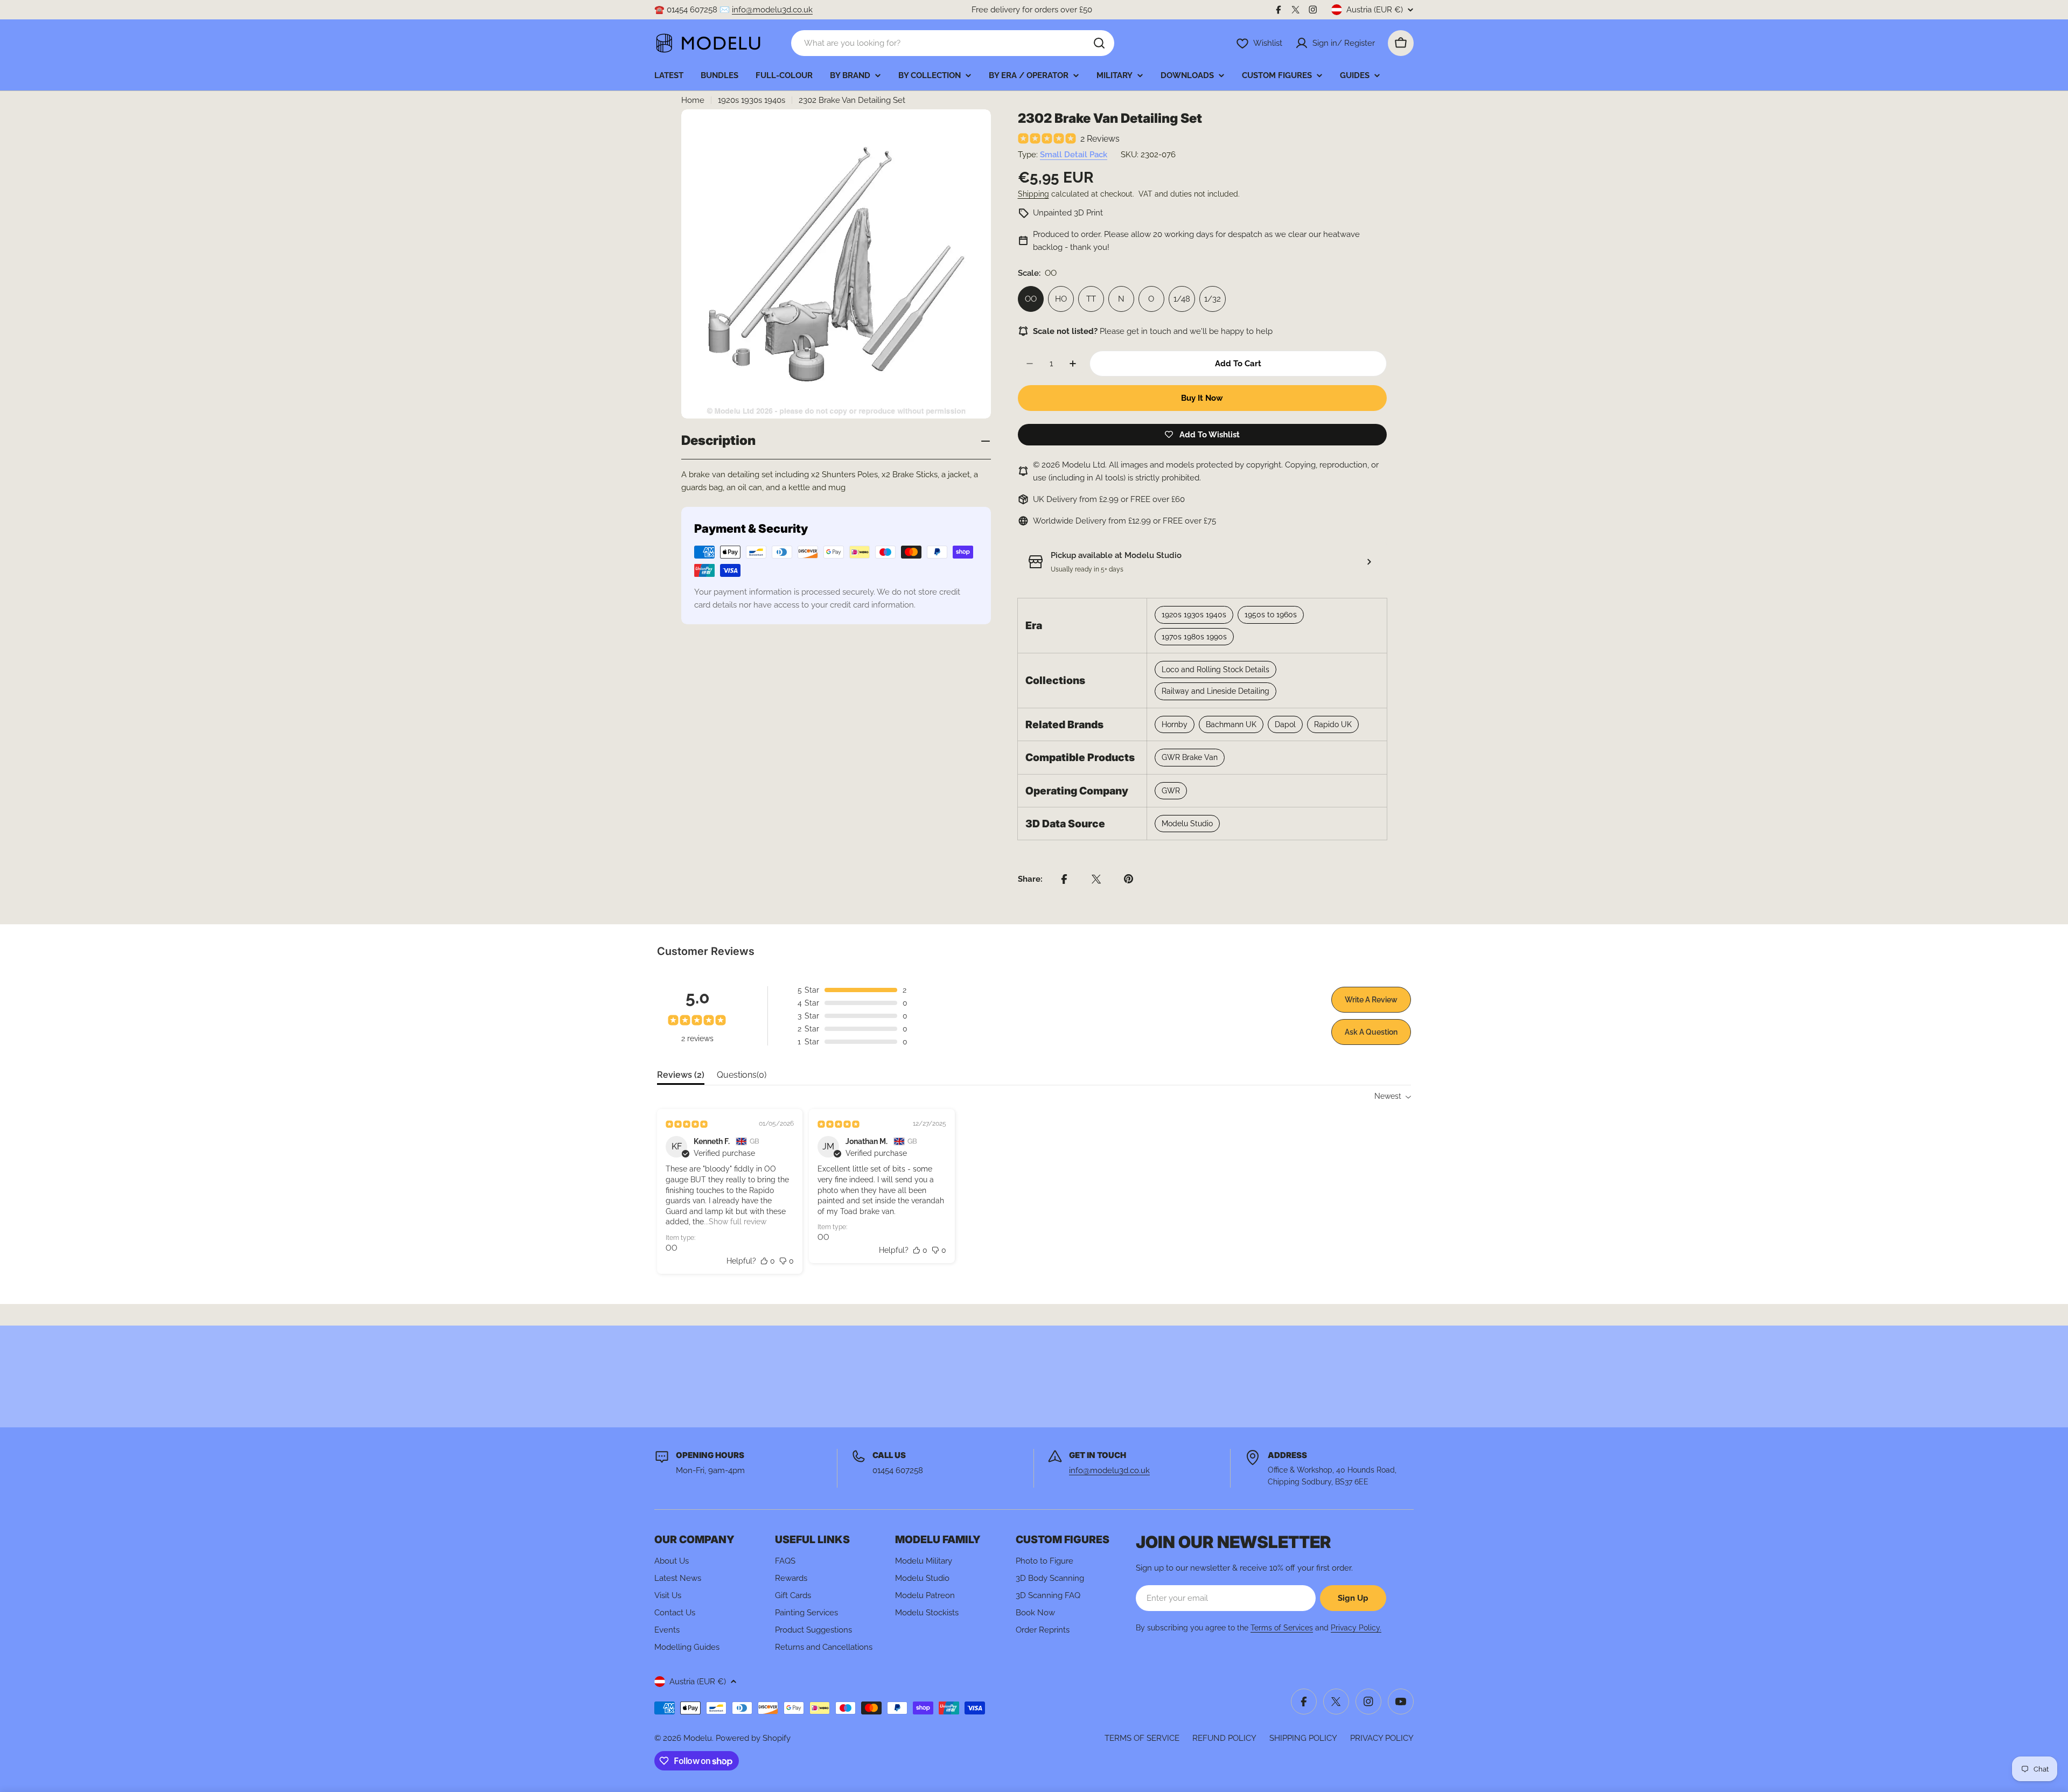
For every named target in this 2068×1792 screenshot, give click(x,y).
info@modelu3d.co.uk (772, 10)
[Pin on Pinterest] (1129, 879)
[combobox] (953, 43)
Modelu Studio (1187, 824)
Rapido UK (1333, 724)
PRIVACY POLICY (1382, 1738)
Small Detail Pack (1074, 155)
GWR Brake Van (1190, 757)
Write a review (1371, 1000)
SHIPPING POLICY (1303, 1738)
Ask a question (1371, 1032)
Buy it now (1202, 398)
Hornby (1175, 724)
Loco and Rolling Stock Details (1215, 670)
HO (1061, 299)
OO (1031, 299)
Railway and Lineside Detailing (1215, 691)
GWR (1171, 791)
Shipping (1033, 194)
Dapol (1285, 724)
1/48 (1182, 299)
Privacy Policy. (1356, 1628)
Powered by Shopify (753, 1738)
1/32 (1213, 299)
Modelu (698, 1738)
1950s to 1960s (1271, 615)
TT (1091, 299)
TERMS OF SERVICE (1142, 1738)
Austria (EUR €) (1375, 10)
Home (693, 100)
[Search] (1099, 43)
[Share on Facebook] (1064, 879)
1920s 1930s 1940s (752, 100)
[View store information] (1369, 562)
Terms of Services (1282, 1628)
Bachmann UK (1231, 724)
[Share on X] (1096, 879)
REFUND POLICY (1224, 1738)
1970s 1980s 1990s (1194, 637)
